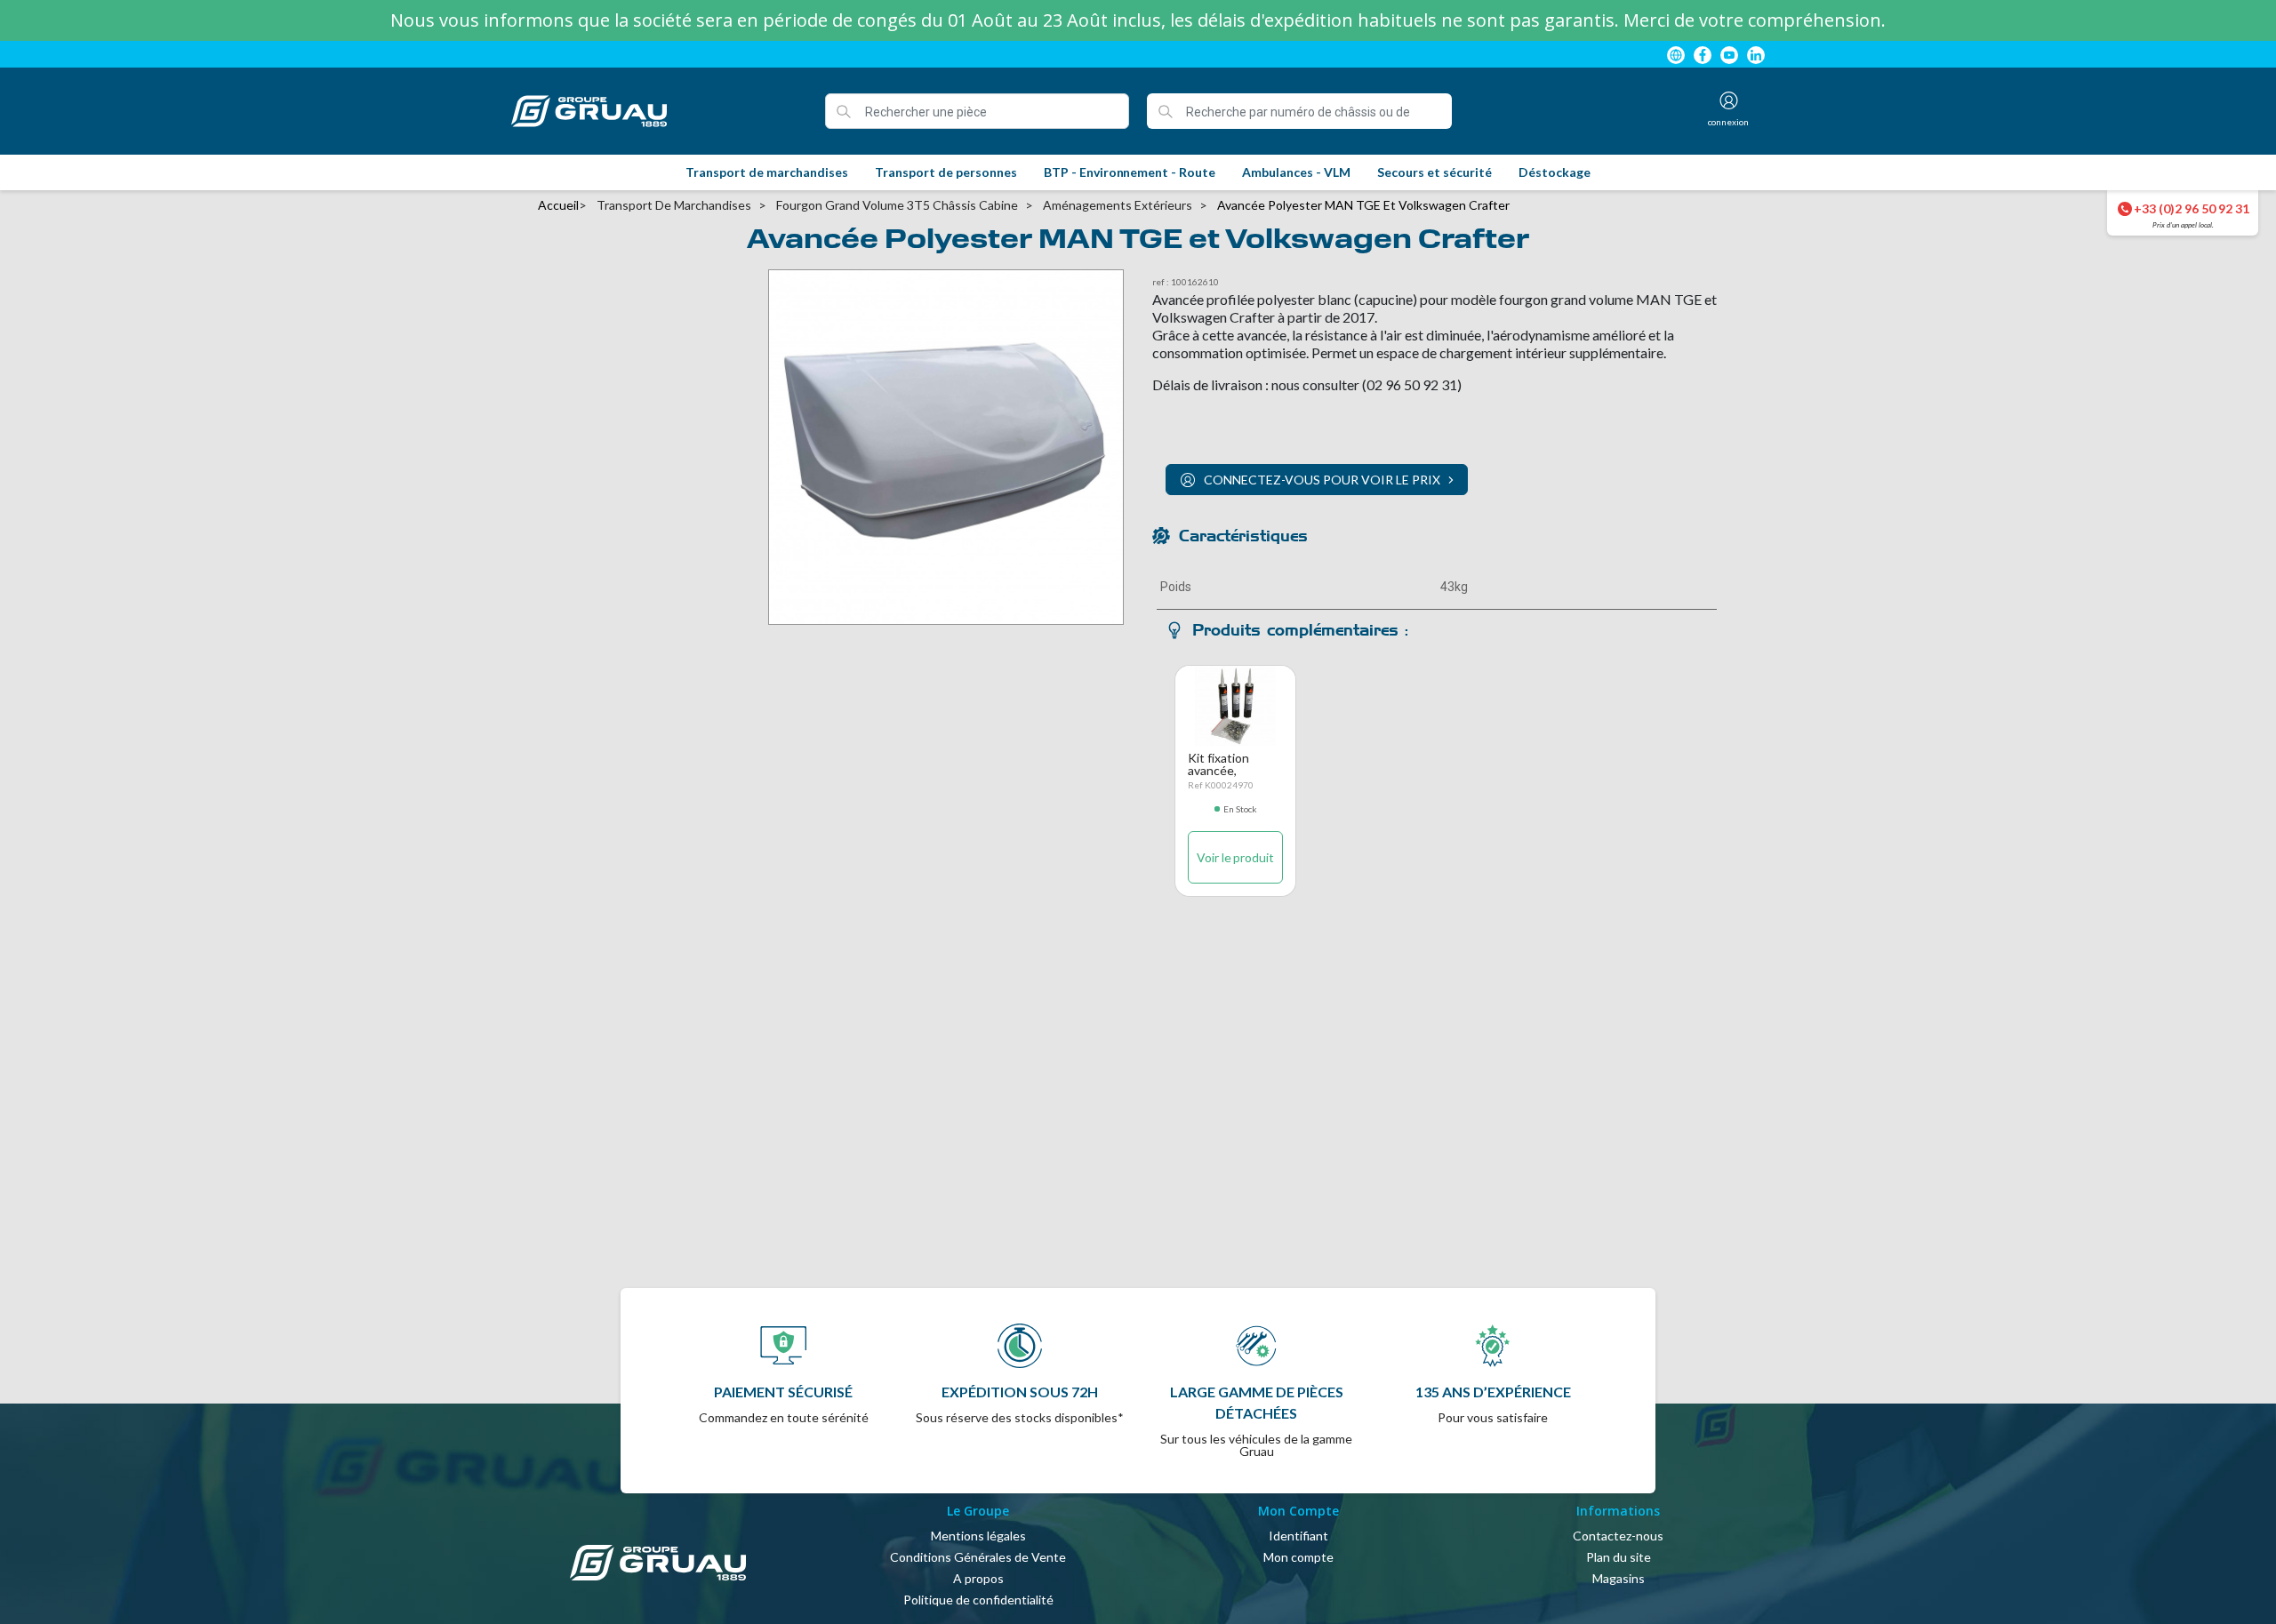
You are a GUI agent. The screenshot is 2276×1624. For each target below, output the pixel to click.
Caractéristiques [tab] (1243, 536)
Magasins (1619, 1578)
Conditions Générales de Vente (978, 1557)
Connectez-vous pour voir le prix (1322, 480)
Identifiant (1298, 1536)
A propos (978, 1578)
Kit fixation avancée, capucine (1218, 770)
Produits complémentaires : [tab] (1300, 630)
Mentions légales (978, 1536)
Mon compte (1298, 1557)
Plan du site (1619, 1557)
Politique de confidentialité (978, 1600)
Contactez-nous (1618, 1536)
